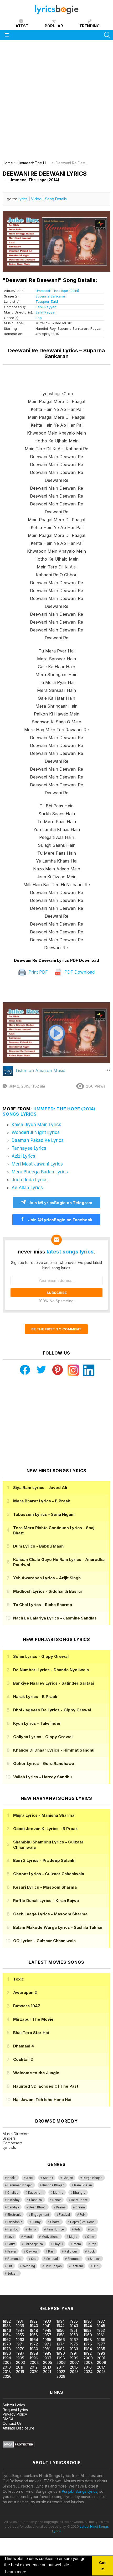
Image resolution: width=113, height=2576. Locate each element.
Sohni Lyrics (41, 1656)
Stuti (96, 2266)
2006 (61, 2362)
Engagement (40, 2215)
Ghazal (55, 2222)
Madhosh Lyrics (48, 1591)
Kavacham (36, 2193)
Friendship (15, 2222)
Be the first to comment (56, 1329)
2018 (7, 2372)
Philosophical (34, 2244)
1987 (20, 2353)
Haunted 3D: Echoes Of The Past (46, 2086)
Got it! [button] (102, 2566)
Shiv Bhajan (53, 2266)
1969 (101, 2340)
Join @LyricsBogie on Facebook (60, 1220)
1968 (88, 2340)
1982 (61, 2349)
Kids (78, 2229)
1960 (88, 2335)
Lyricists (9, 2147)
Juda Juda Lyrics (30, 1180)
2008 (88, 2362)
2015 (74, 2367)
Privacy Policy (15, 2414)
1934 (61, 2321)
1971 (20, 2344)
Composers (13, 2143)
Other (91, 2237)
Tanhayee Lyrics (29, 1148)
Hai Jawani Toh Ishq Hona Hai (42, 2100)
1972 (34, 2344)
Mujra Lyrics (44, 1815)
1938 (7, 2326)
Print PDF (37, 972)
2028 (61, 2376)
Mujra (73, 2237)
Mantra (58, 2193)
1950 (61, 2330)
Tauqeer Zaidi (47, 301)
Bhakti (12, 2178)
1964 (34, 2340)
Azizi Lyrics (23, 1156)
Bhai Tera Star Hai (31, 2033)
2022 (61, 2372)
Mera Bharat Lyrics (42, 1501)
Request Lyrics (15, 2410)
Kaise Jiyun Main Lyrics (36, 1125)
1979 (20, 2349)
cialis (25, 2292)
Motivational (50, 2237)
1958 (61, 2335)
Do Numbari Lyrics (51, 1670)
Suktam (13, 2274)
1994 (7, 2358)
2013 (47, 2367)
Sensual (52, 2259)
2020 (34, 2372)
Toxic (19, 1979)
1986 (7, 2353)
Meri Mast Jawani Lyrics (37, 1164)
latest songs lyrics (70, 1252)
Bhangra (79, 2193)
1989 (47, 2353)
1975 (74, 2344)
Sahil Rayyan (46, 307)
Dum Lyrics (38, 1546)
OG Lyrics (44, 1941)
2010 (7, 2367)
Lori (93, 2229)
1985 (101, 2349)
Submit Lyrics (14, 2405)
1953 (101, 2330)
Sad (34, 2259)
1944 (88, 2326)
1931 (20, 2321)
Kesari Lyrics (45, 1887)
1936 (88, 2321)
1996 (34, 2358)
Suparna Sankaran (51, 296)
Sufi (10, 2266)
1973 (47, 2344)
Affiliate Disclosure (19, 2428)
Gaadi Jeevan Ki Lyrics (45, 1829)
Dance (57, 2200)
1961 (101, 2335)
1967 (74, 2340)
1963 (20, 2340)
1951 (73, 2330)
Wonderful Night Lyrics (36, 1132)
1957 (47, 2335)
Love (11, 2237)
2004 (34, 2362)
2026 (7, 2376)
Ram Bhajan (83, 2185)
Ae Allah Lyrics (27, 1188)
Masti (28, 2237)
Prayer (12, 2251)
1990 (61, 2353)
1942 (61, 2326)
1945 (101, 2326)
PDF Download (79, 972)
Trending (89, 26)
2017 (101, 2367)
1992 (88, 2353)
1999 (74, 2358)
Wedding (29, 2266)
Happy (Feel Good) (83, 2222)
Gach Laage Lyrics (50, 1914)
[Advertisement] (56, 102)
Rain (51, 2251)
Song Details (56, 199)
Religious (71, 2251)
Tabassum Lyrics (44, 1514)
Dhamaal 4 (24, 2046)
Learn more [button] (16, 2572)
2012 (34, 2367)
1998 (61, 2358)
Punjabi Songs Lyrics (79, 2491)
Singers (9, 2138)
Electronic (14, 2215)
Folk (83, 2215)
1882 (7, 2321)
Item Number (56, 2229)
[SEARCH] (107, 35)
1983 (74, 2349)
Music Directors (16, 2134)
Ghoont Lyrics (49, 1874)
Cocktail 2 (23, 2059)
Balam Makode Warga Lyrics (58, 1927)
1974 (61, 2344)
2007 (75, 2362)
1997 (47, 2358)
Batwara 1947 (27, 2006)
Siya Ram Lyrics (40, 1488)
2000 (88, 2358)
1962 (7, 2340)
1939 (20, 2326)
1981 (47, 2349)
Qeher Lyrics (44, 1764)
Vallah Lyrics (42, 1777)
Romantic (14, 2259)
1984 (88, 2349)
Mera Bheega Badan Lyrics (40, 1172)
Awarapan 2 (25, 1992)
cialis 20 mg (10, 2292)
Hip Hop (13, 2229)
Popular (54, 26)
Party (11, 2244)
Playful (58, 2244)
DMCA (8, 2419)
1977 (101, 2344)
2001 (101, 2358)
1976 (88, 2344)
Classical (36, 2200)
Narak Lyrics (35, 1697)
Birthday (13, 2200)
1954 (7, 2335)
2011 (20, 2367)
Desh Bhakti (38, 2207)
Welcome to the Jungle (36, 2073)
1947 (20, 2330)
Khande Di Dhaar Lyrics (54, 1750)
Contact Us (12, 2423)
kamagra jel (93, 2292)
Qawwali (32, 2251)
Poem (77, 2244)
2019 (20, 2372)
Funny (36, 2222)
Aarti (30, 2178)
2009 (102, 2362)
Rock (91, 2251)
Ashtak (48, 2178)
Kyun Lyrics (37, 1723)
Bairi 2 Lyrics (44, 1860)
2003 (20, 2362)
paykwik (75, 2292)
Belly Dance (79, 2200)
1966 (61, 2340)
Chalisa (13, 2193)
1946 (7, 2330)
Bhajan (68, 2178)
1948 (34, 2330)
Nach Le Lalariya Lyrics (55, 1618)
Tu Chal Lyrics (43, 1605)
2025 (101, 2372)
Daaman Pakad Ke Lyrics (38, 1140)
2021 (47, 2372)
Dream (80, 2207)
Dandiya (13, 2207)
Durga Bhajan (93, 2178)
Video (36, 199)
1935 (74, 2321)
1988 (34, 2353)
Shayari (95, 2259)
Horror (32, 2229)
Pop (39, 318)
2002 (7, 2362)
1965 (47, 2340)
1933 (47, 2321)
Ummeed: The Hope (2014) (57, 291)
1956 (34, 2335)
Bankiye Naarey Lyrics (53, 1683)
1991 (74, 2353)
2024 (88, 2372)
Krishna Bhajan (53, 2185)
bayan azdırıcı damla (48, 2292)
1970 (7, 2344)
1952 (88, 2330)
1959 (74, 2335)
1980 (34, 2349)
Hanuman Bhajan (20, 2185)
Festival (64, 2215)
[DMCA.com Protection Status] (19, 2446)
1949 (47, 2330)
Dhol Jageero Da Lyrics (52, 1710)
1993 (101, 2353)
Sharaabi (74, 2259)
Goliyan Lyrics (43, 1737)
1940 (34, 2326)
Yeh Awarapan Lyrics (47, 1578)
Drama (61, 2207)
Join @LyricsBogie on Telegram (60, 1203)
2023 (74, 2372)
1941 (47, 2326)
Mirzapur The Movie (33, 2019)
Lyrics (23, 199)
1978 (7, 2349)
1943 (74, 2326)
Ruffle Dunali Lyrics (46, 1901)
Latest (21, 26)
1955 (20, 2335)
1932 (34, 2321)
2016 (88, 2367)
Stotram (77, 2266)
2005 (48, 2362)
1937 (101, 2321)
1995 (20, 2358)
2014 (61, 2367)
